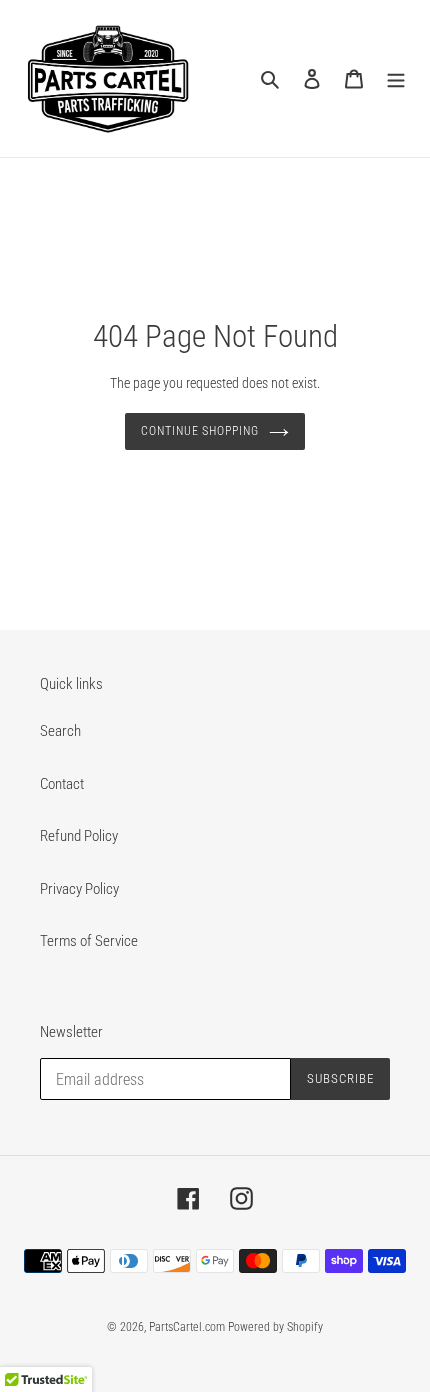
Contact (62, 784)
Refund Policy (79, 836)
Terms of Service (89, 941)
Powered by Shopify (275, 1327)
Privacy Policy (79, 889)
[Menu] (396, 78)
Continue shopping (200, 431)
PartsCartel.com (187, 1327)
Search (60, 731)
